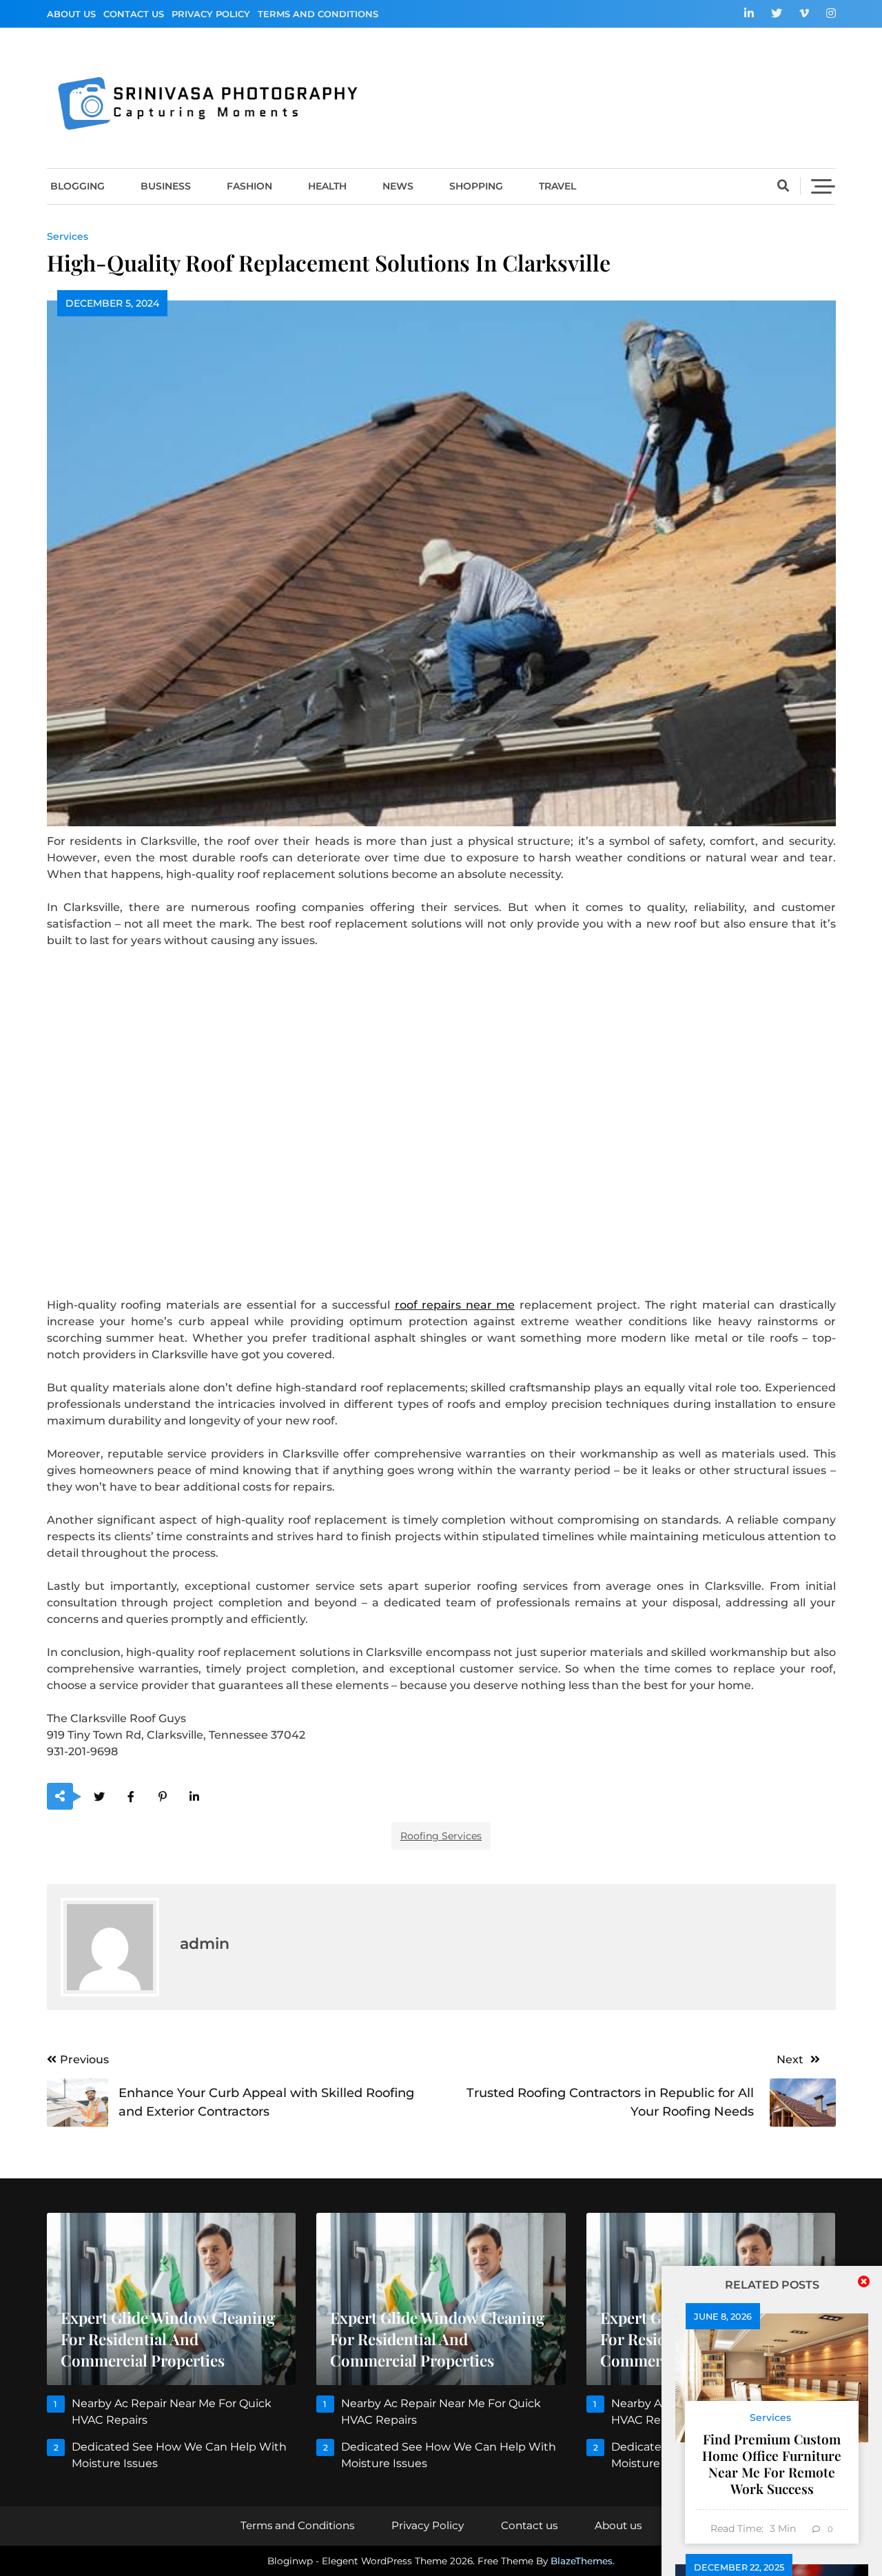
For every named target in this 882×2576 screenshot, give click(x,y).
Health (327, 186)
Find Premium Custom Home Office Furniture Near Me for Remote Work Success (772, 2464)
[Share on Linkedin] (195, 1797)
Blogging (78, 186)
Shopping (476, 186)
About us (71, 14)
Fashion (249, 186)
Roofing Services (441, 1836)
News (398, 186)
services (68, 236)
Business (166, 186)
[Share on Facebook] (131, 1797)
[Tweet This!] (100, 1797)
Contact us (134, 14)
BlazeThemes (582, 2561)
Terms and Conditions (318, 14)
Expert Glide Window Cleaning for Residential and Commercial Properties (168, 2339)
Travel (557, 186)
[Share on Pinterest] (163, 1797)
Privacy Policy (211, 14)
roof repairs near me (455, 1305)
